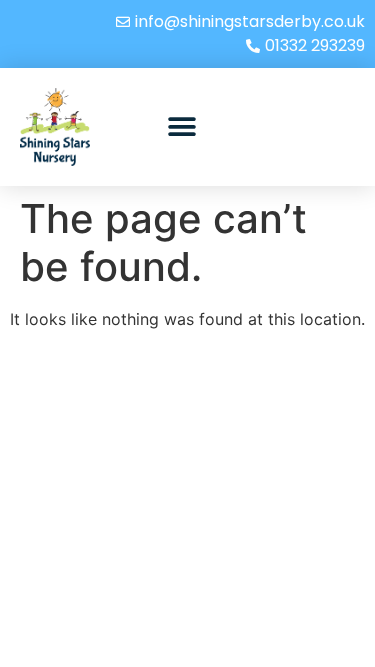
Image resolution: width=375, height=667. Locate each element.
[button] (181, 127)
